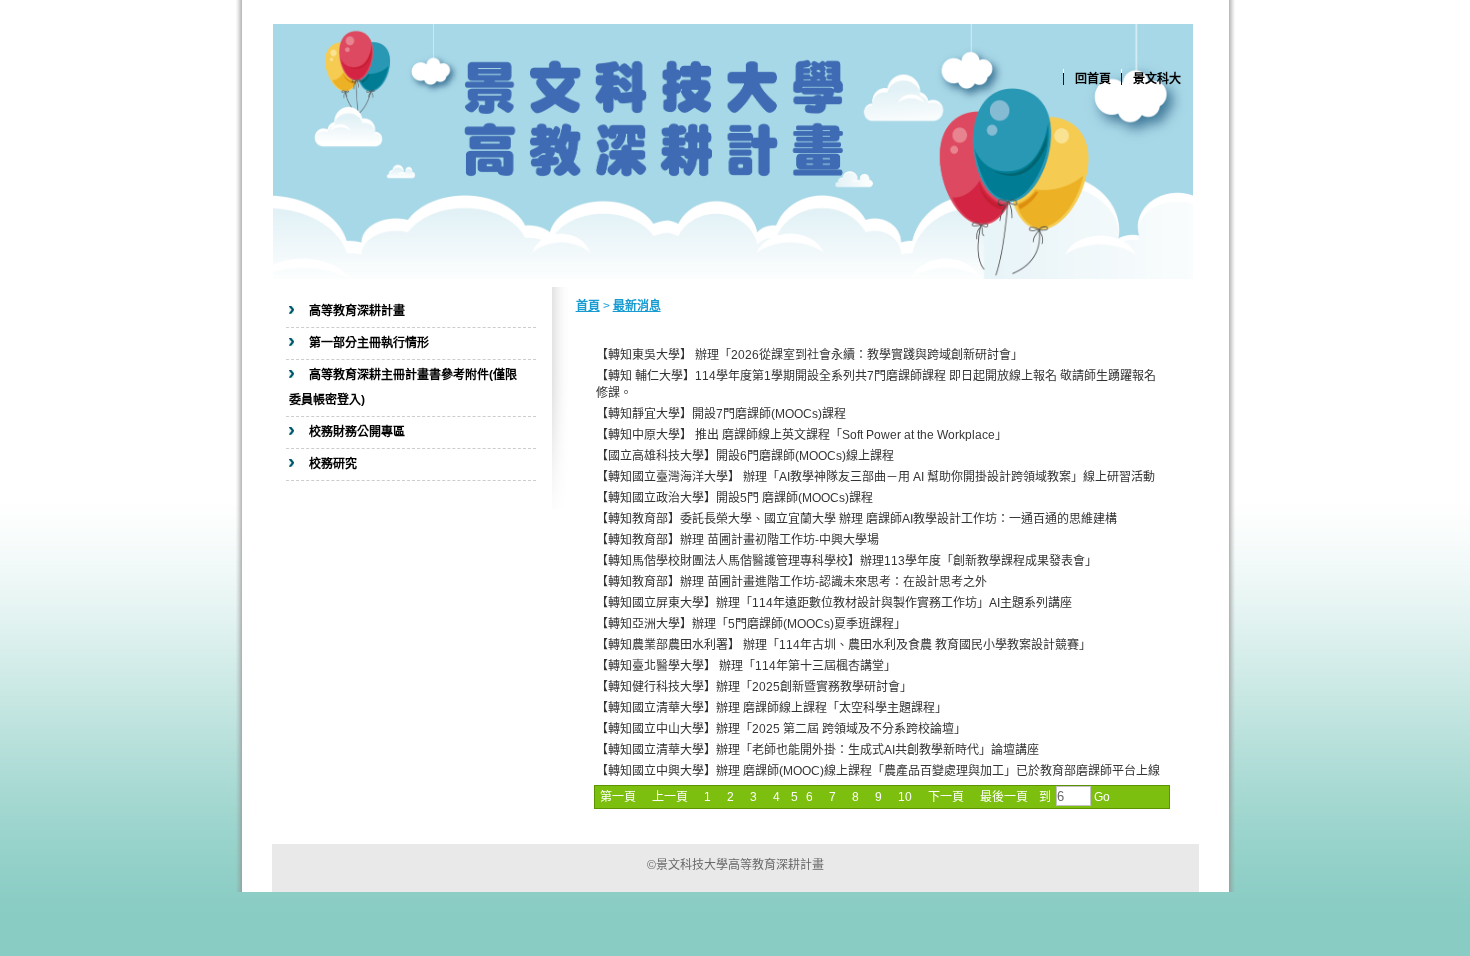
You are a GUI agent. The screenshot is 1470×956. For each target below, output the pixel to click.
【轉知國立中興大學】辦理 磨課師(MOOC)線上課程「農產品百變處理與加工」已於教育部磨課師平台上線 (878, 771)
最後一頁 (1004, 797)
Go (1100, 797)
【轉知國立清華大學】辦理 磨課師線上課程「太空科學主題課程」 (771, 708)
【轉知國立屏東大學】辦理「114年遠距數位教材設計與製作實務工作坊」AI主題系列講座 (834, 603)
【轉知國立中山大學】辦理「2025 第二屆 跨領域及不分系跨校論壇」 (781, 729)
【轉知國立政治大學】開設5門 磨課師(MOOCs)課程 (734, 498)
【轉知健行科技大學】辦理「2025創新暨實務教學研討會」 (754, 687)
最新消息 (637, 306)
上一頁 (670, 797)
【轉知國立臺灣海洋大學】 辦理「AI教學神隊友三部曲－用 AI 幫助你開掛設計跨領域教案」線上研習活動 (875, 477)
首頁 (588, 306)
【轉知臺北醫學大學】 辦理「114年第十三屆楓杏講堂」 (746, 666)
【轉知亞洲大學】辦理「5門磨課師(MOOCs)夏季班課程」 (751, 624)
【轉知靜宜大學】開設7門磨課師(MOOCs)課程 (721, 414)
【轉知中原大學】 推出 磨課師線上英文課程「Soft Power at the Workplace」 (801, 435)
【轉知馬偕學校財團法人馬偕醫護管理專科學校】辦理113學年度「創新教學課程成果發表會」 (846, 561)
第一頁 (618, 797)
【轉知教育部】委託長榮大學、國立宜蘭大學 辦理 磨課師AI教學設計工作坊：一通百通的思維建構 (856, 519)
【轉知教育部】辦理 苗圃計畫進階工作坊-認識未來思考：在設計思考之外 (791, 582)
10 (905, 797)
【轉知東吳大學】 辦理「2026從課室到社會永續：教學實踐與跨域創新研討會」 (809, 355)
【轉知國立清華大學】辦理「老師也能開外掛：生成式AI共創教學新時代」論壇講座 (817, 750)
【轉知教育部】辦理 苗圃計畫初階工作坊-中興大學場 (737, 540)
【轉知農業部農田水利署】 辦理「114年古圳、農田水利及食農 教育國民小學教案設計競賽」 (843, 645)
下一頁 (946, 797)
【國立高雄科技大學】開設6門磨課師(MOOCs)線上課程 (745, 456)
